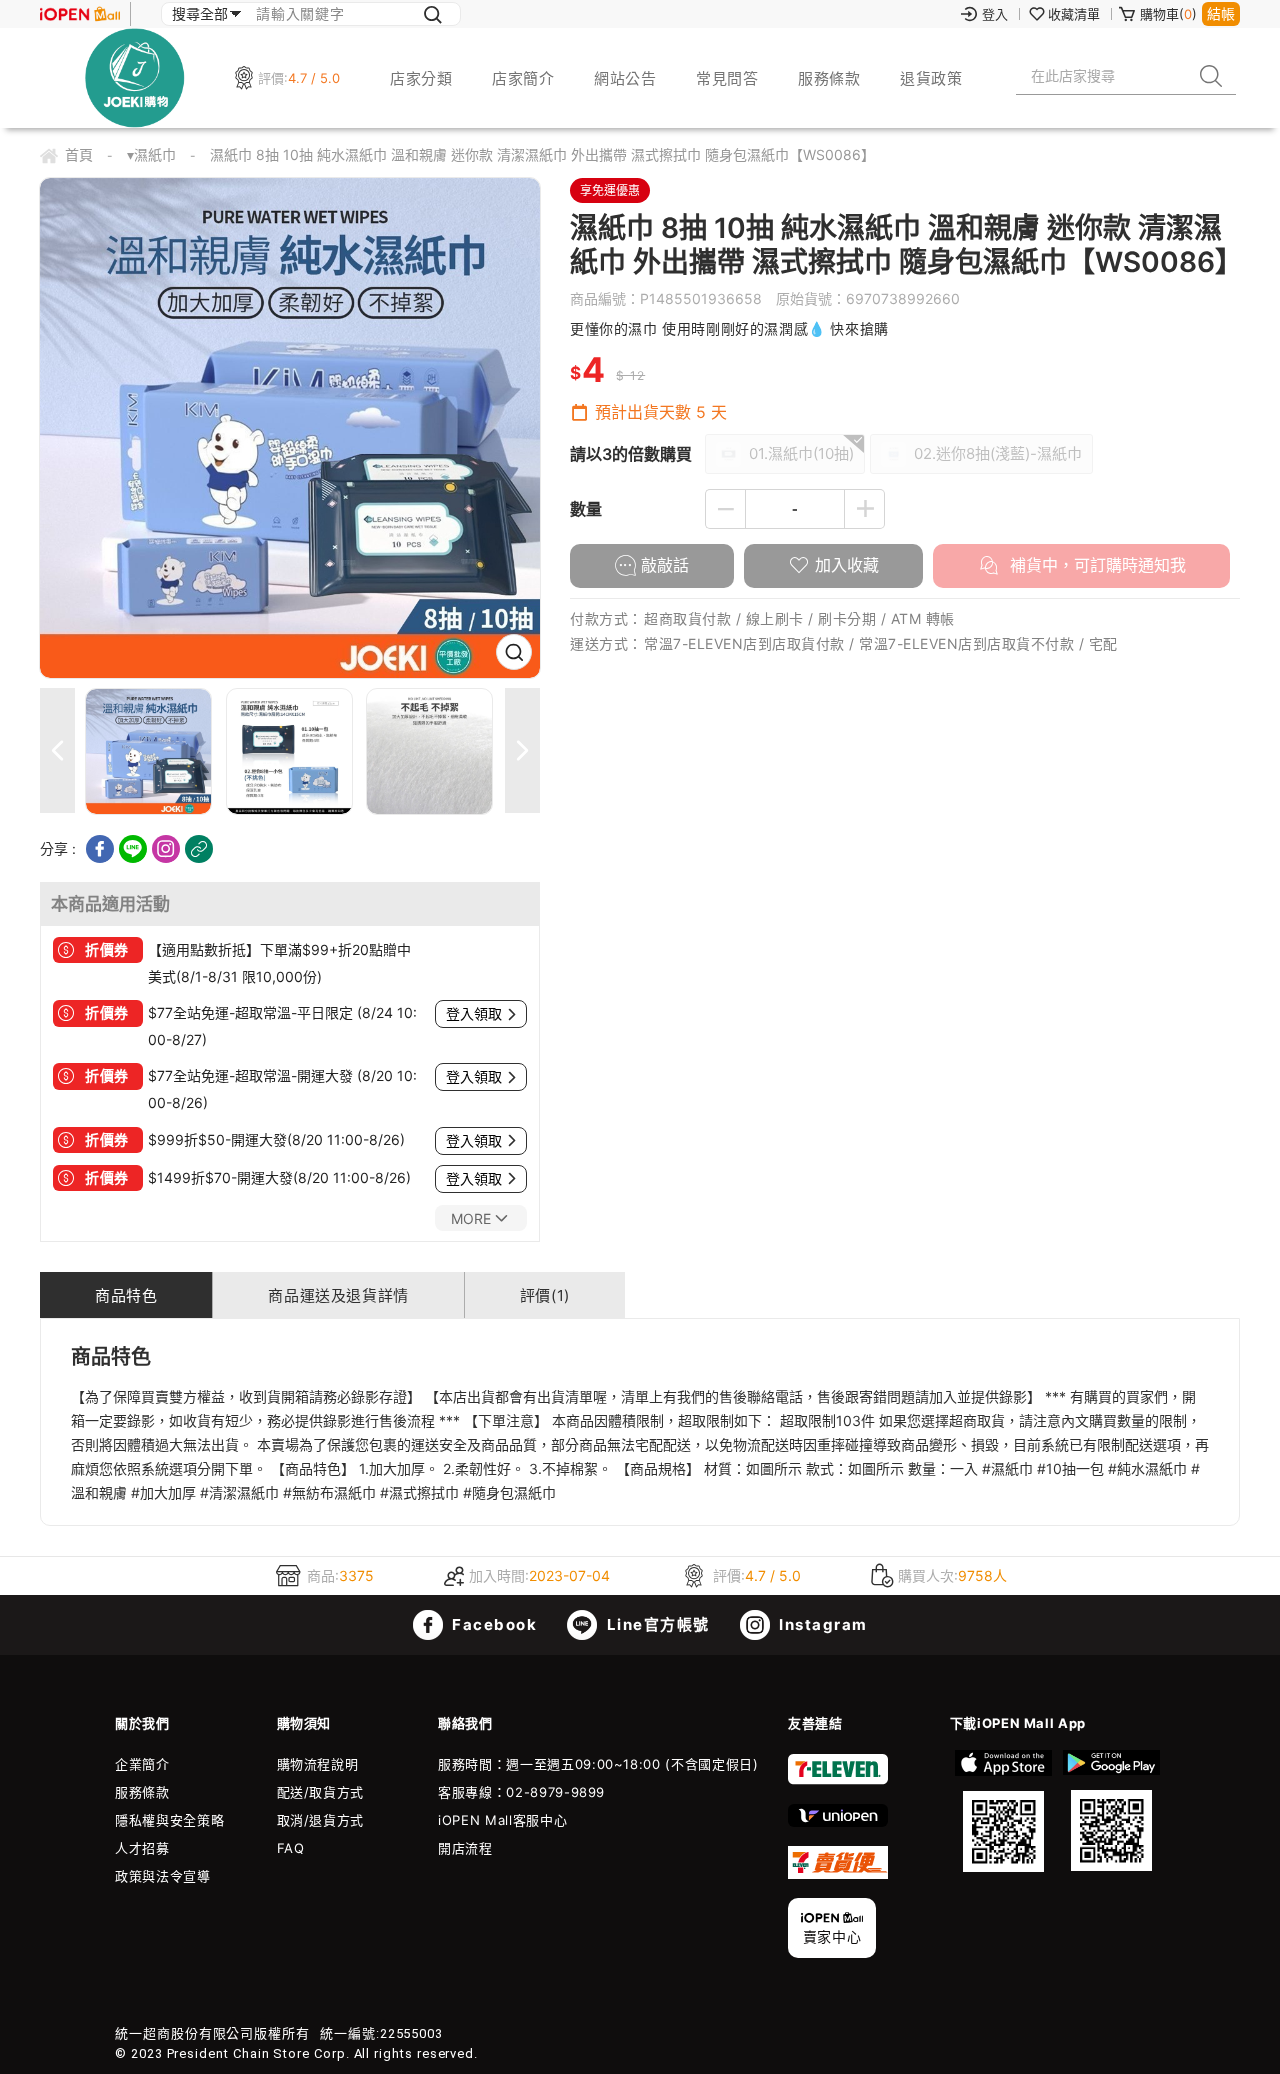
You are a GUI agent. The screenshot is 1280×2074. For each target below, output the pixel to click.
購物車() (1168, 14)
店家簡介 (523, 78)
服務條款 (829, 78)
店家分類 (421, 78)
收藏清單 (1074, 14)
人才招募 (142, 1848)
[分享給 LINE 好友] (133, 849)
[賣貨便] (838, 1874)
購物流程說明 (318, 1764)
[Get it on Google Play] (1111, 1811)
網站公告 (625, 78)
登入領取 (474, 1014)
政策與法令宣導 (163, 1876)
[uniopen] (838, 1822)
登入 (995, 14)
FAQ (291, 1848)
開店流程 (465, 1848)
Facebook (493, 1624)
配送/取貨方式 (321, 1792)
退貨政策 (931, 78)
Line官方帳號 (656, 1624)
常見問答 (727, 78)
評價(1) (545, 1295)
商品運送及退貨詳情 (338, 1295)
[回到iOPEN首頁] (80, 14)
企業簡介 (142, 1764)
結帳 (1221, 13)
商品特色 (126, 1295)
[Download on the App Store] (1004, 1811)
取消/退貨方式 (321, 1820)
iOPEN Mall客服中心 (502, 1820)
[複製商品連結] (199, 849)
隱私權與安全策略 (169, 1820)
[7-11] (838, 1780)
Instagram (821, 1624)
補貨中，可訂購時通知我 (1095, 565)
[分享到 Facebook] (100, 849)
